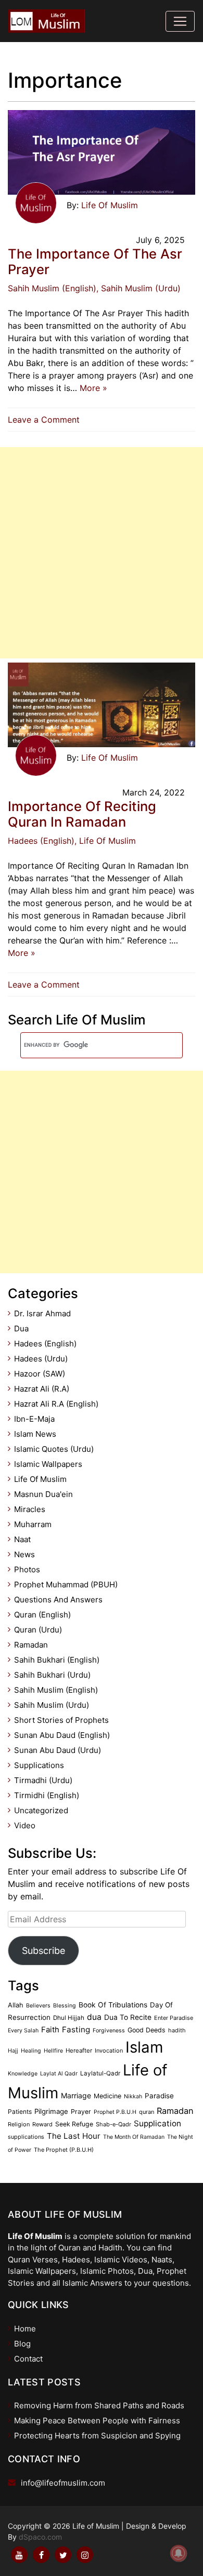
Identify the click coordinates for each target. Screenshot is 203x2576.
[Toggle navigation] (180, 21)
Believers (38, 2006)
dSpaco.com (40, 2537)
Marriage (76, 2095)
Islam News (35, 1434)
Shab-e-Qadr (113, 2124)
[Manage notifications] (179, 2553)
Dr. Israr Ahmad (42, 1313)
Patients (20, 2112)
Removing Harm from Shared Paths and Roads (99, 2405)
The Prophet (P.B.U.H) (64, 2150)
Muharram (33, 1524)
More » (93, 388)
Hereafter (79, 2051)
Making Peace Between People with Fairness (97, 2420)
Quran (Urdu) (38, 1630)
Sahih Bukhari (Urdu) (52, 1675)
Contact (28, 2359)
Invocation (109, 2051)
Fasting (76, 2029)
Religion (19, 2124)
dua (94, 2017)
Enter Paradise (174, 2018)
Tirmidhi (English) (47, 1795)
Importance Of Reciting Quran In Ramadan (82, 814)
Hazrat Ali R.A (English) (56, 1404)
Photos (27, 1569)
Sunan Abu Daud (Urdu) (58, 1750)
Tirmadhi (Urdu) (43, 1780)
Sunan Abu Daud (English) (62, 1735)
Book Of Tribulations (113, 2005)
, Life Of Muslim (105, 841)
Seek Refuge (74, 2124)
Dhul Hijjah (69, 2018)
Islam (144, 2047)
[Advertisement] (102, 553)
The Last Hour (74, 2136)
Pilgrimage (51, 2111)
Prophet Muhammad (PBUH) (66, 1584)
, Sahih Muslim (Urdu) (138, 288)
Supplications (39, 1765)
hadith (177, 2030)
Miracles (30, 1509)
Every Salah (23, 2031)
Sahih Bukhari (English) (57, 1660)
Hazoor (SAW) (40, 1374)
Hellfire (53, 2051)
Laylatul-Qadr (100, 2073)
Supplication (157, 2123)
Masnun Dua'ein (43, 1494)
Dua (21, 1329)
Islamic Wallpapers (48, 1464)
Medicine (107, 2096)
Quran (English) (42, 1615)
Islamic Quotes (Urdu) (54, 1449)
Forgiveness (109, 2031)
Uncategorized (41, 1810)
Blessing (65, 2006)
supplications (26, 2137)
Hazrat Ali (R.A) (42, 1389)
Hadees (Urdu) (41, 1359)
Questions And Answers (58, 1600)
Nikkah (133, 2096)
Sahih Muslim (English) (52, 288)
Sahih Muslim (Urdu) (52, 1705)
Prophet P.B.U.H (115, 2112)
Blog (22, 2344)
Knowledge (23, 2074)
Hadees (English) (41, 841)
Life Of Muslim (110, 205)
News (24, 1554)
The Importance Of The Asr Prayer (95, 262)
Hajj (13, 2051)
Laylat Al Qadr (59, 2074)
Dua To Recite (128, 2017)
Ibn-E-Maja (34, 1419)
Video (25, 1825)
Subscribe (43, 1951)
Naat (22, 1539)
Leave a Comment (46, 420)
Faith (50, 2030)
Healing (31, 2051)
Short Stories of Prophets (61, 1720)
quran (147, 2112)
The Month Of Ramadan (134, 2137)
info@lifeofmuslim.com (63, 2483)
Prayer (81, 2112)
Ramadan (31, 1645)
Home (25, 2329)
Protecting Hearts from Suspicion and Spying (97, 2436)
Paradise (159, 2096)
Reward (42, 2124)
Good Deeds (147, 2030)
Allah (16, 2005)
